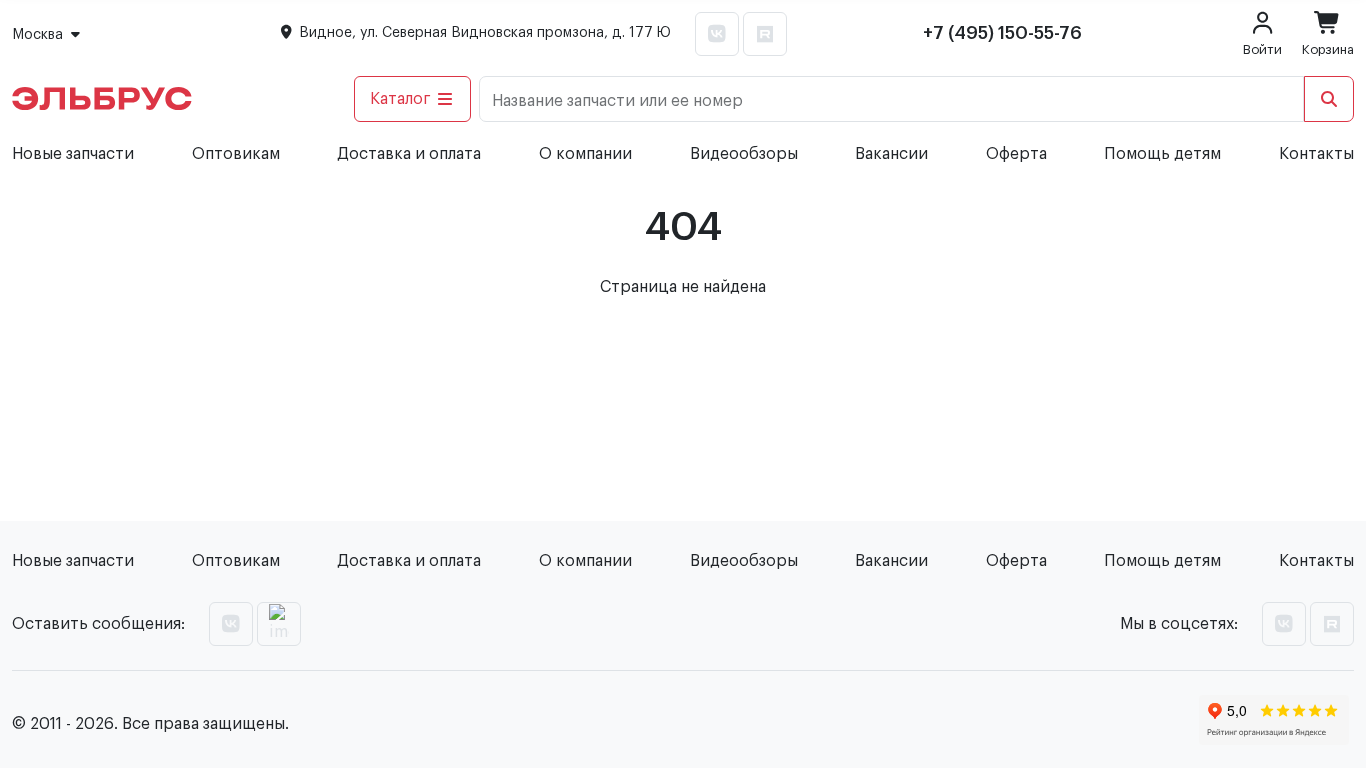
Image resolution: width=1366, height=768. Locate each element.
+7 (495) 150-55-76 (1002, 33)
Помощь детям (1162, 154)
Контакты (1316, 154)
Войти (1262, 49)
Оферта (1016, 154)
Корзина (1328, 49)
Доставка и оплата (409, 154)
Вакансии (891, 154)
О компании (585, 154)
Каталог (400, 99)
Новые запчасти (73, 154)
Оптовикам (236, 154)
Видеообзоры (744, 154)
